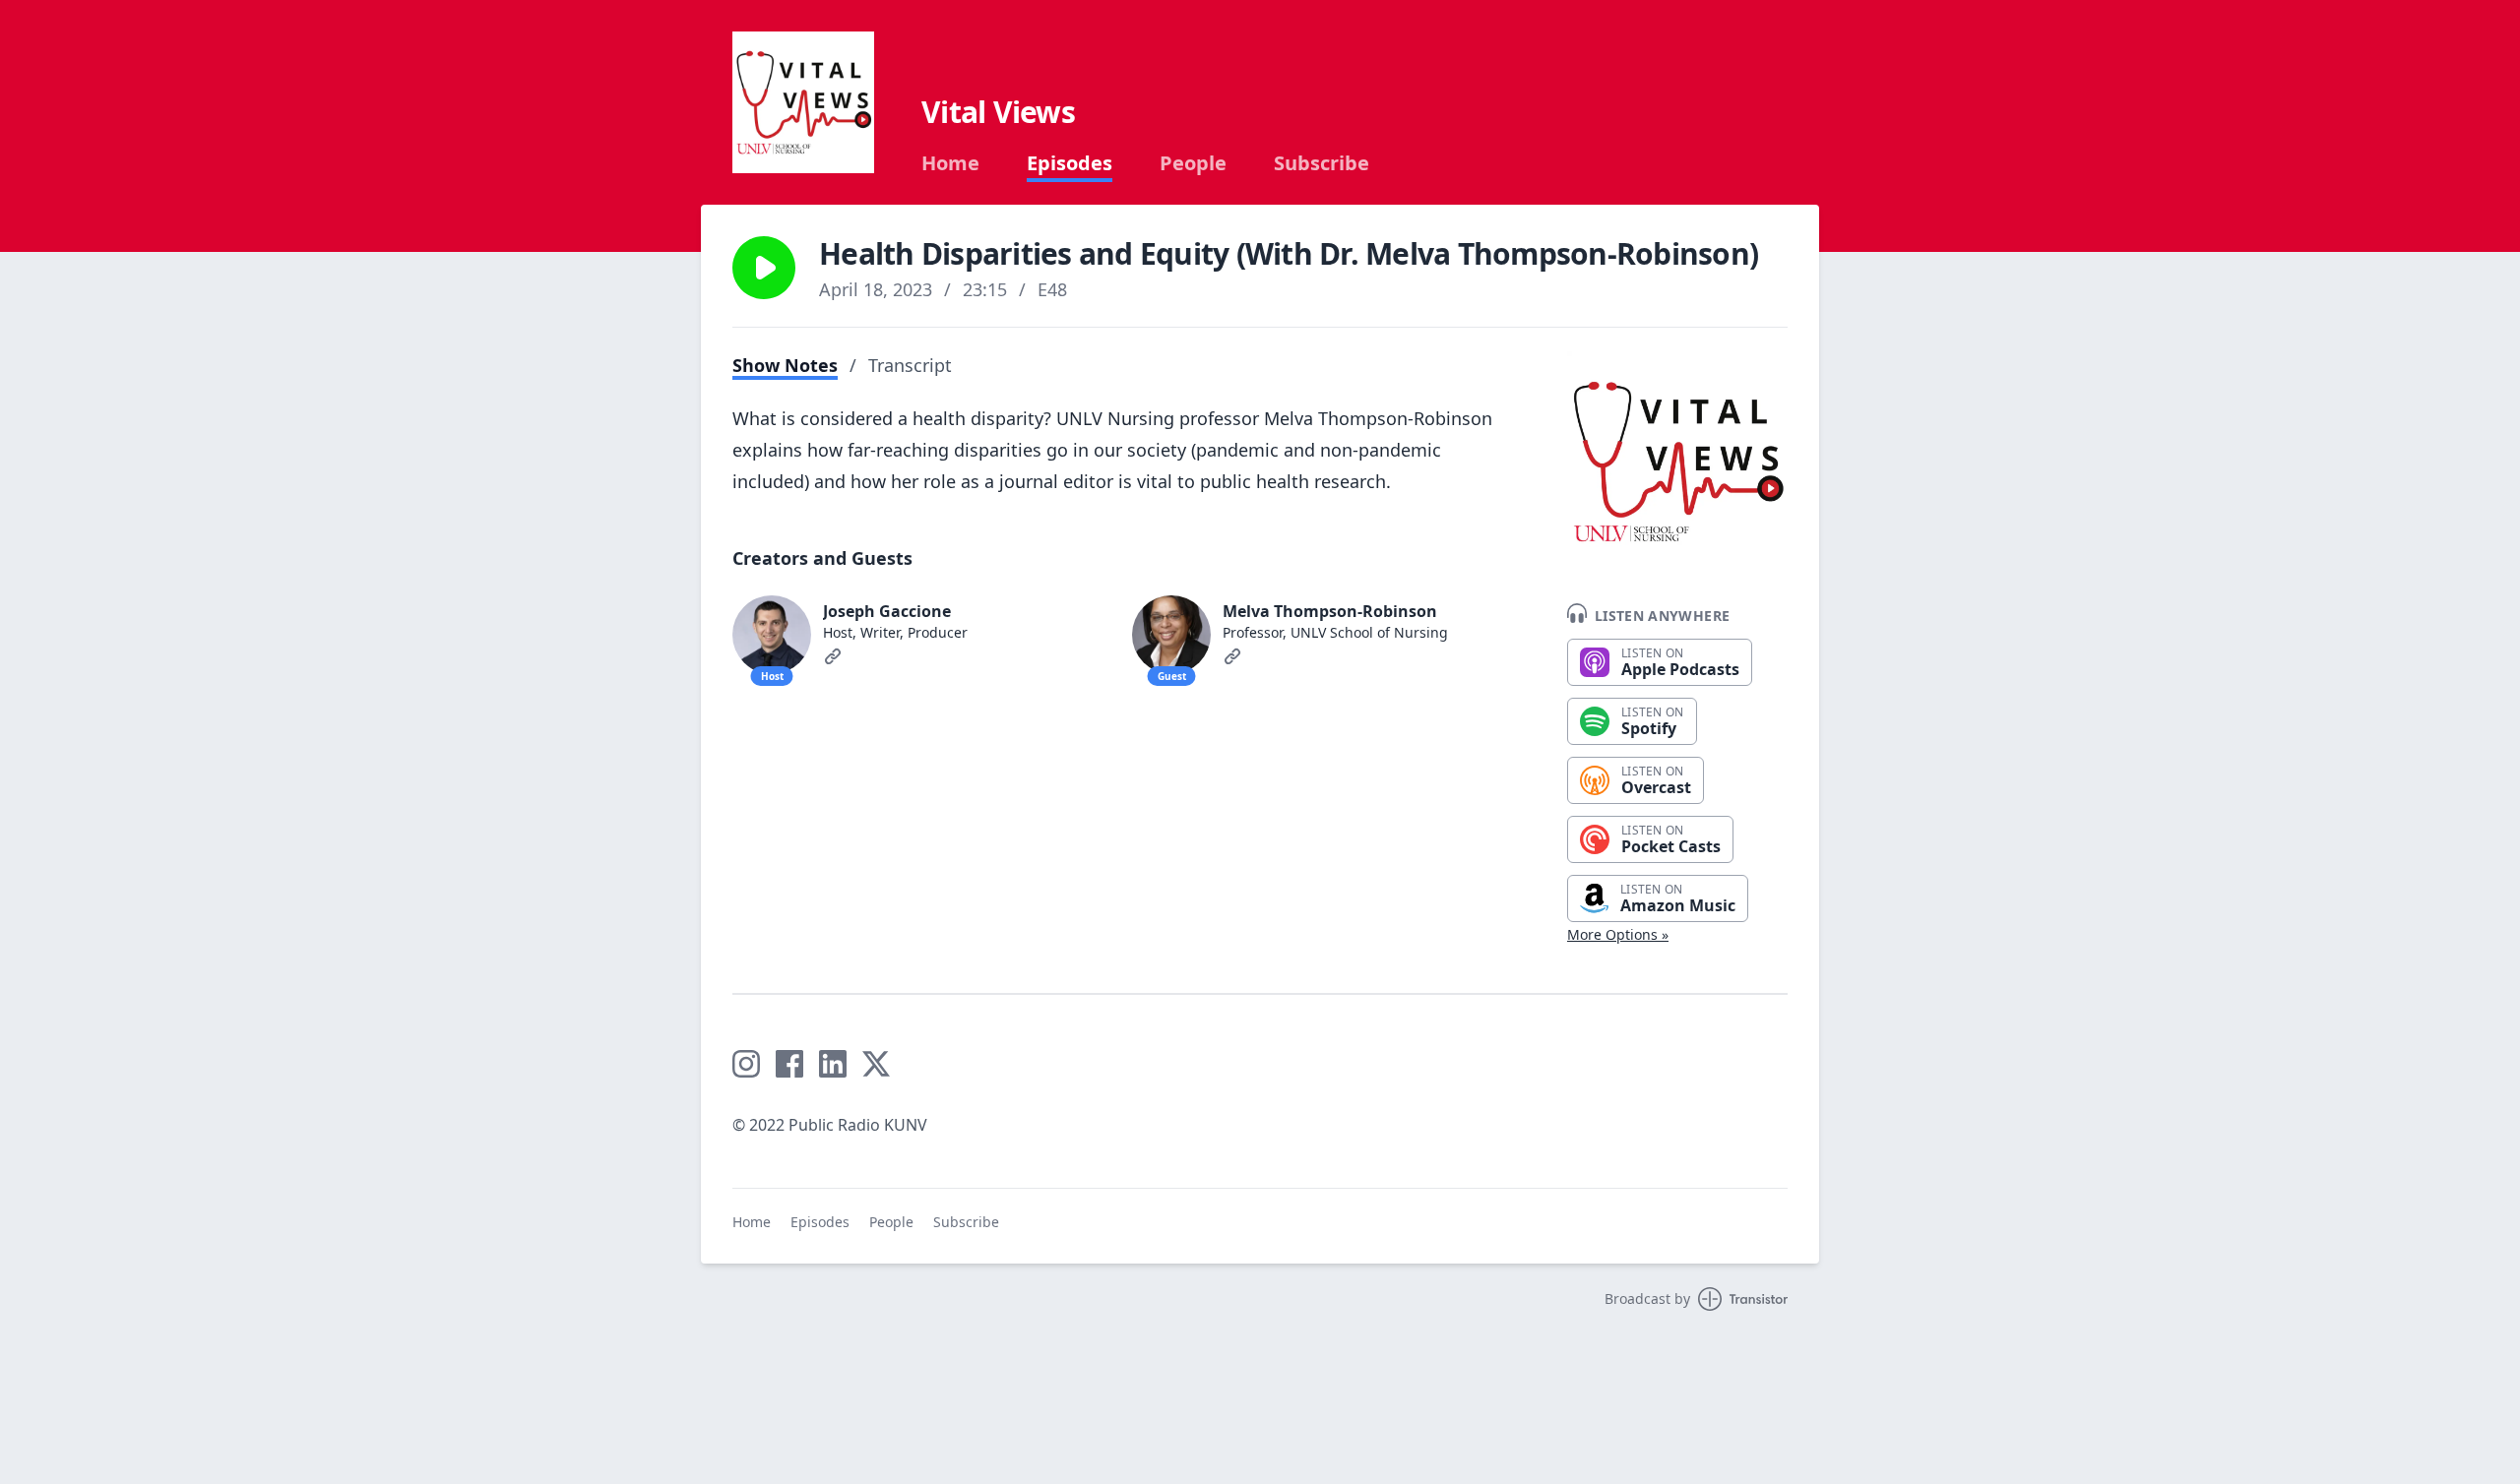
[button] (764, 268)
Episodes (1070, 163)
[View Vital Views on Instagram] (746, 1064)
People (1193, 163)
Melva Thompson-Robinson (1330, 611)
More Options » (1618, 934)
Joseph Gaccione (887, 611)
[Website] (833, 656)
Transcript (910, 365)
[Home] (803, 102)
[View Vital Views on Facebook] (789, 1064)
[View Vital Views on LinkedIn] (833, 1064)
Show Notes (785, 365)
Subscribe (1322, 163)
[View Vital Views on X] (876, 1064)
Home (950, 163)
